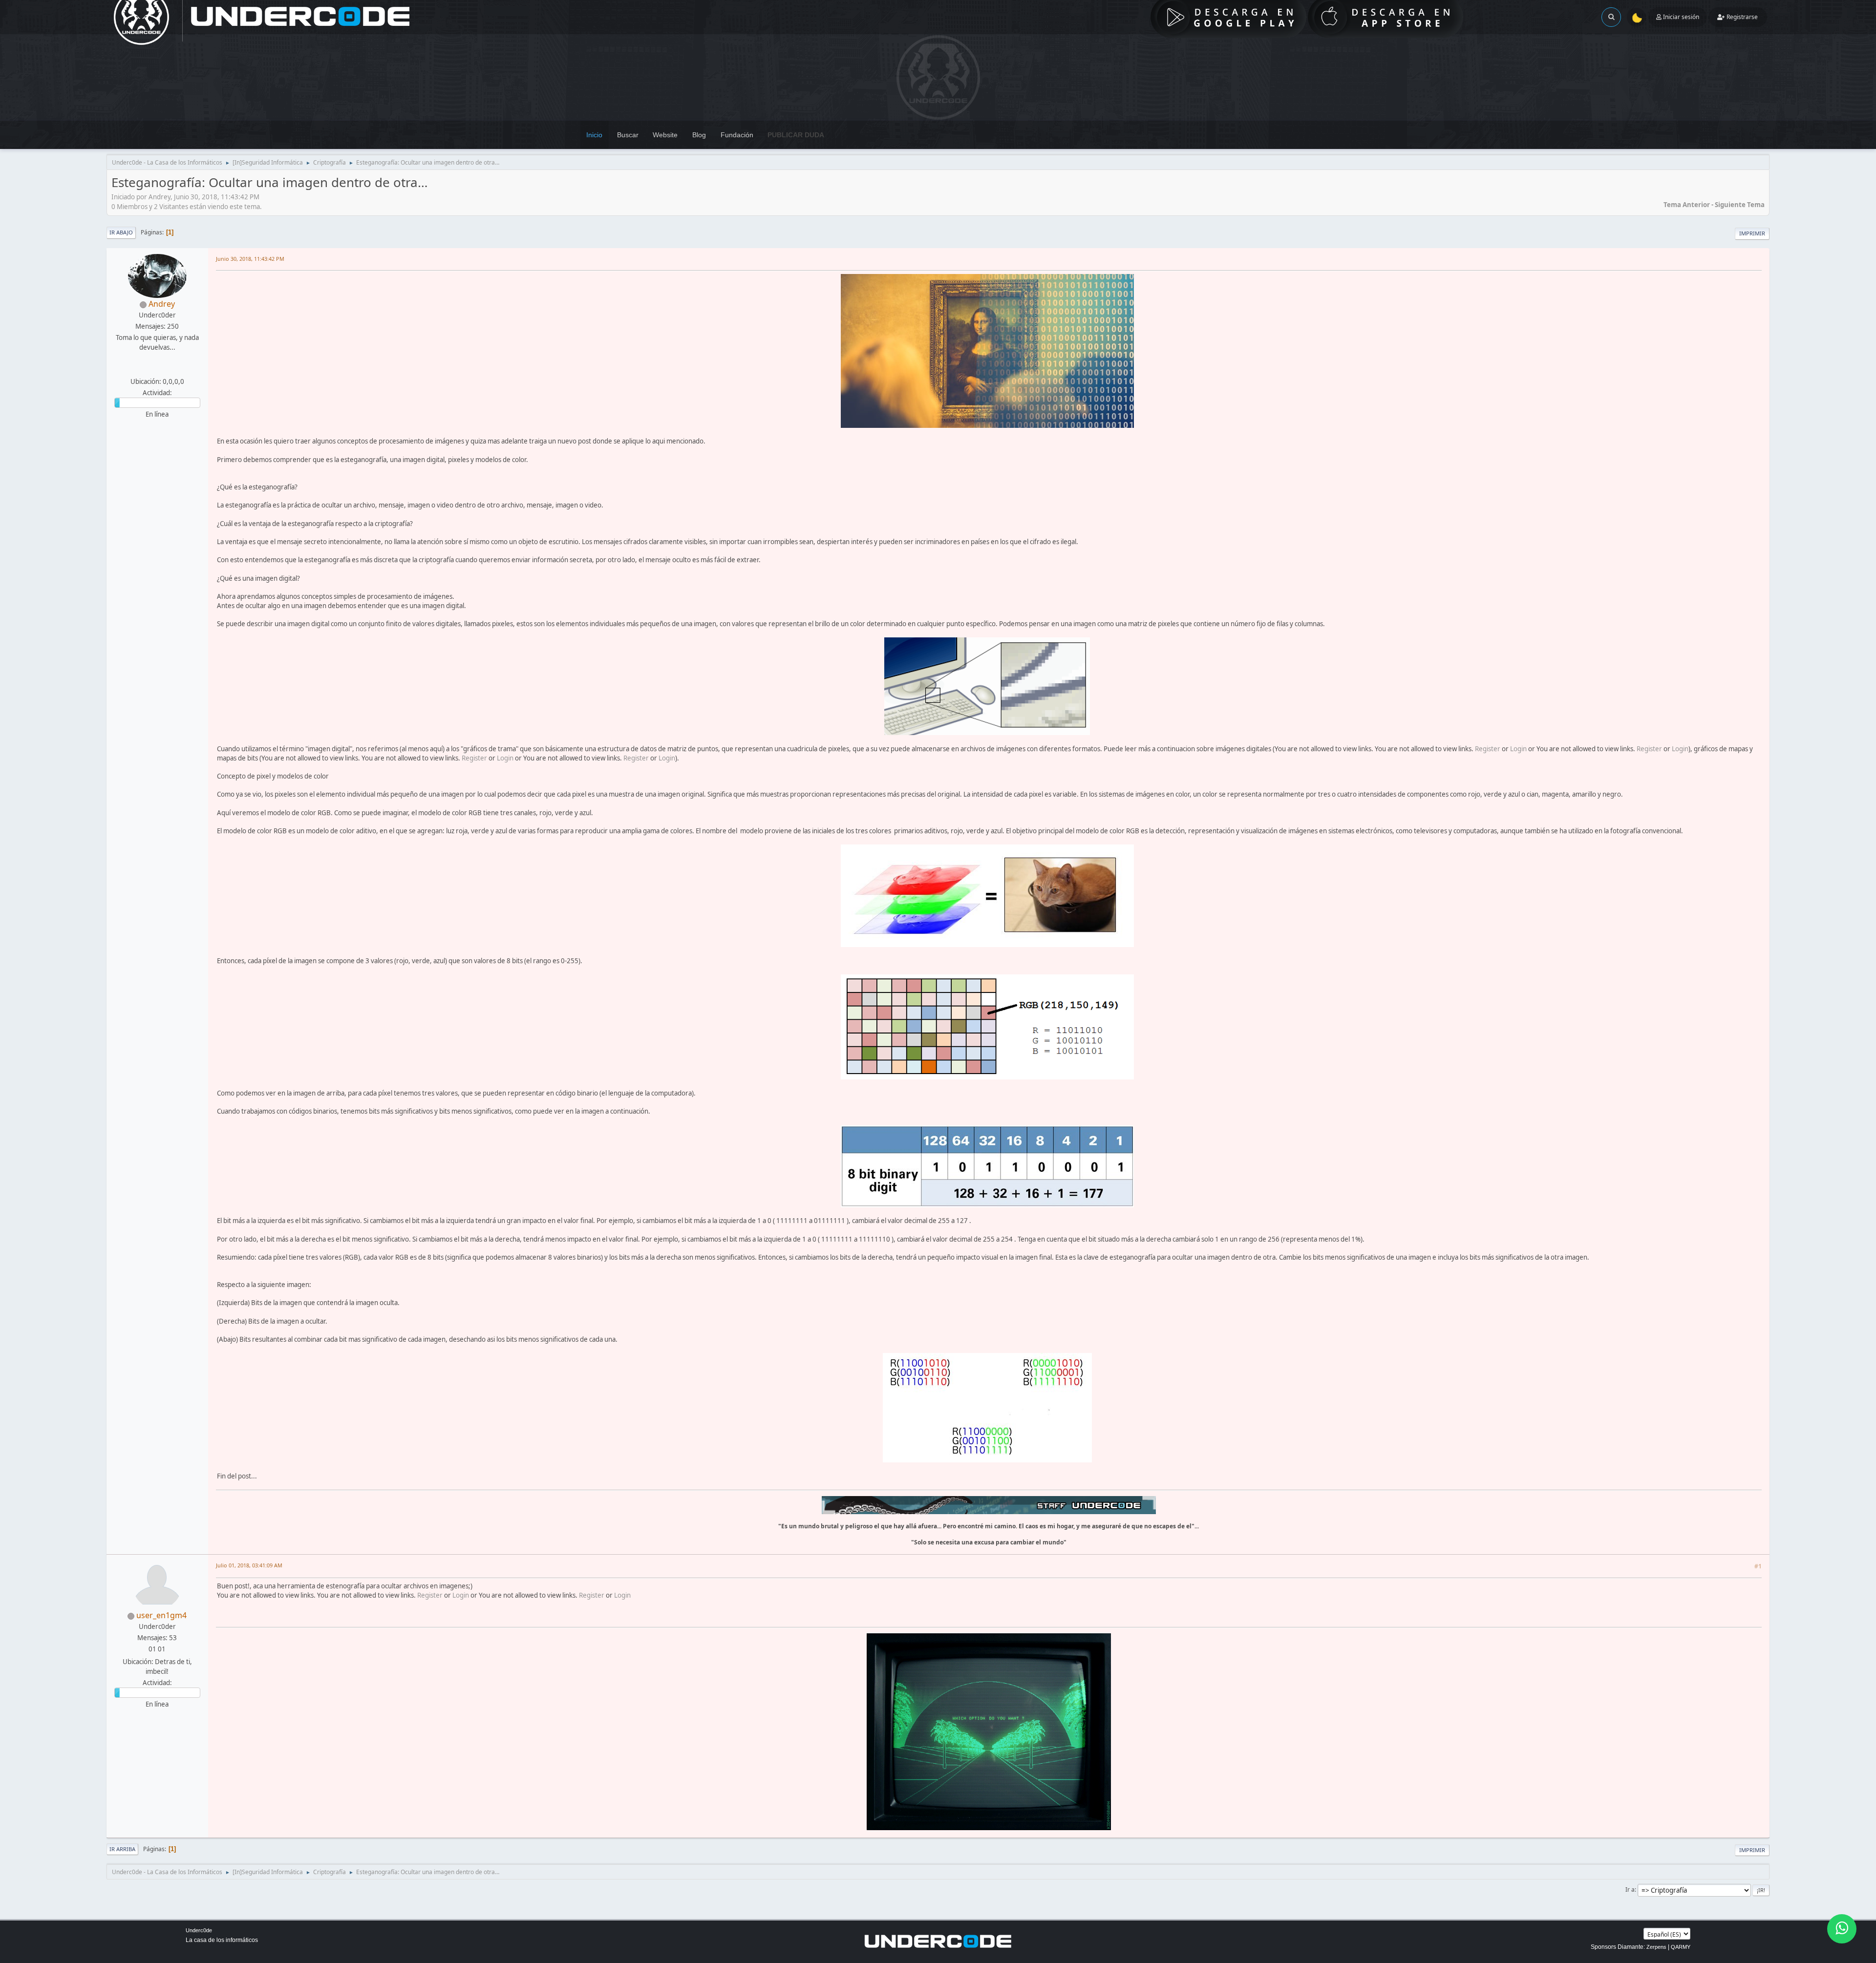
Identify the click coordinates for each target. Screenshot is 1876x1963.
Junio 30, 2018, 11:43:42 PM (250, 259)
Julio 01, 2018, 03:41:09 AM (249, 1565)
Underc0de (199, 1930)
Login (1518, 749)
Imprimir (1752, 233)
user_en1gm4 (161, 1615)
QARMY (1681, 1947)
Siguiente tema (1740, 205)
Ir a (1630, 1889)
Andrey (162, 304)
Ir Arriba (122, 1849)
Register (1488, 749)
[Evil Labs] (156, 370)
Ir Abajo (121, 232)
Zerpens (1656, 1947)
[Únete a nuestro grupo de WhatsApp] (1842, 1929)
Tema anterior (1687, 205)
